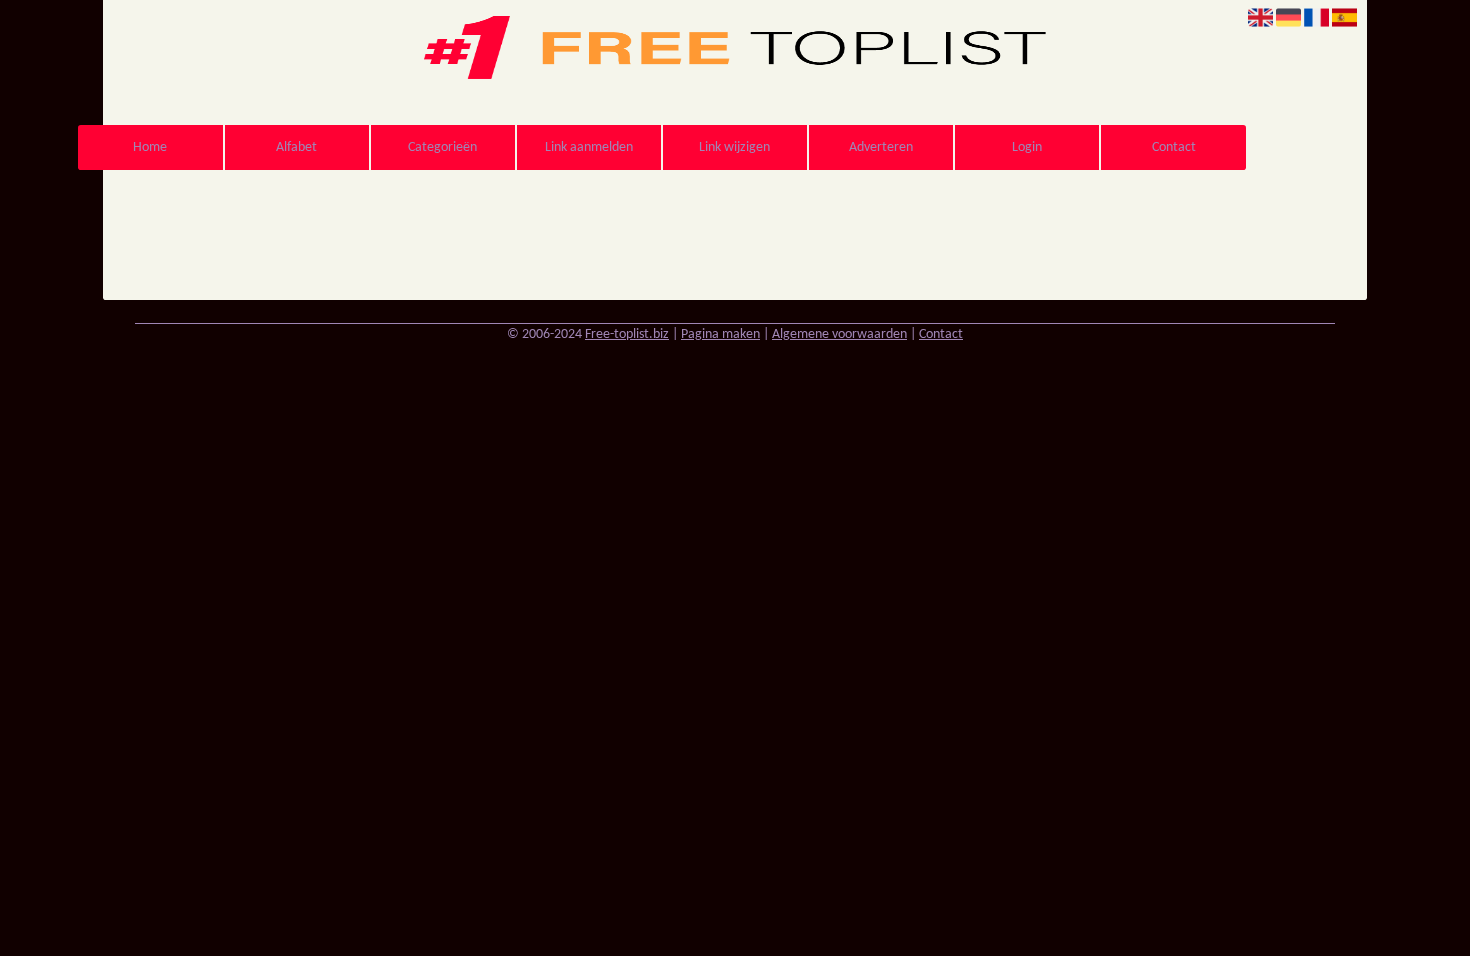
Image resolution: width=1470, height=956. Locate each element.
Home (150, 147)
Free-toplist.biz (627, 334)
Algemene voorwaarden (839, 334)
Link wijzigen (734, 147)
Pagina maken (720, 334)
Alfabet (296, 147)
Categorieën (442, 147)
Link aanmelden (589, 147)
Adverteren (881, 147)
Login (1027, 147)
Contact (1174, 147)
